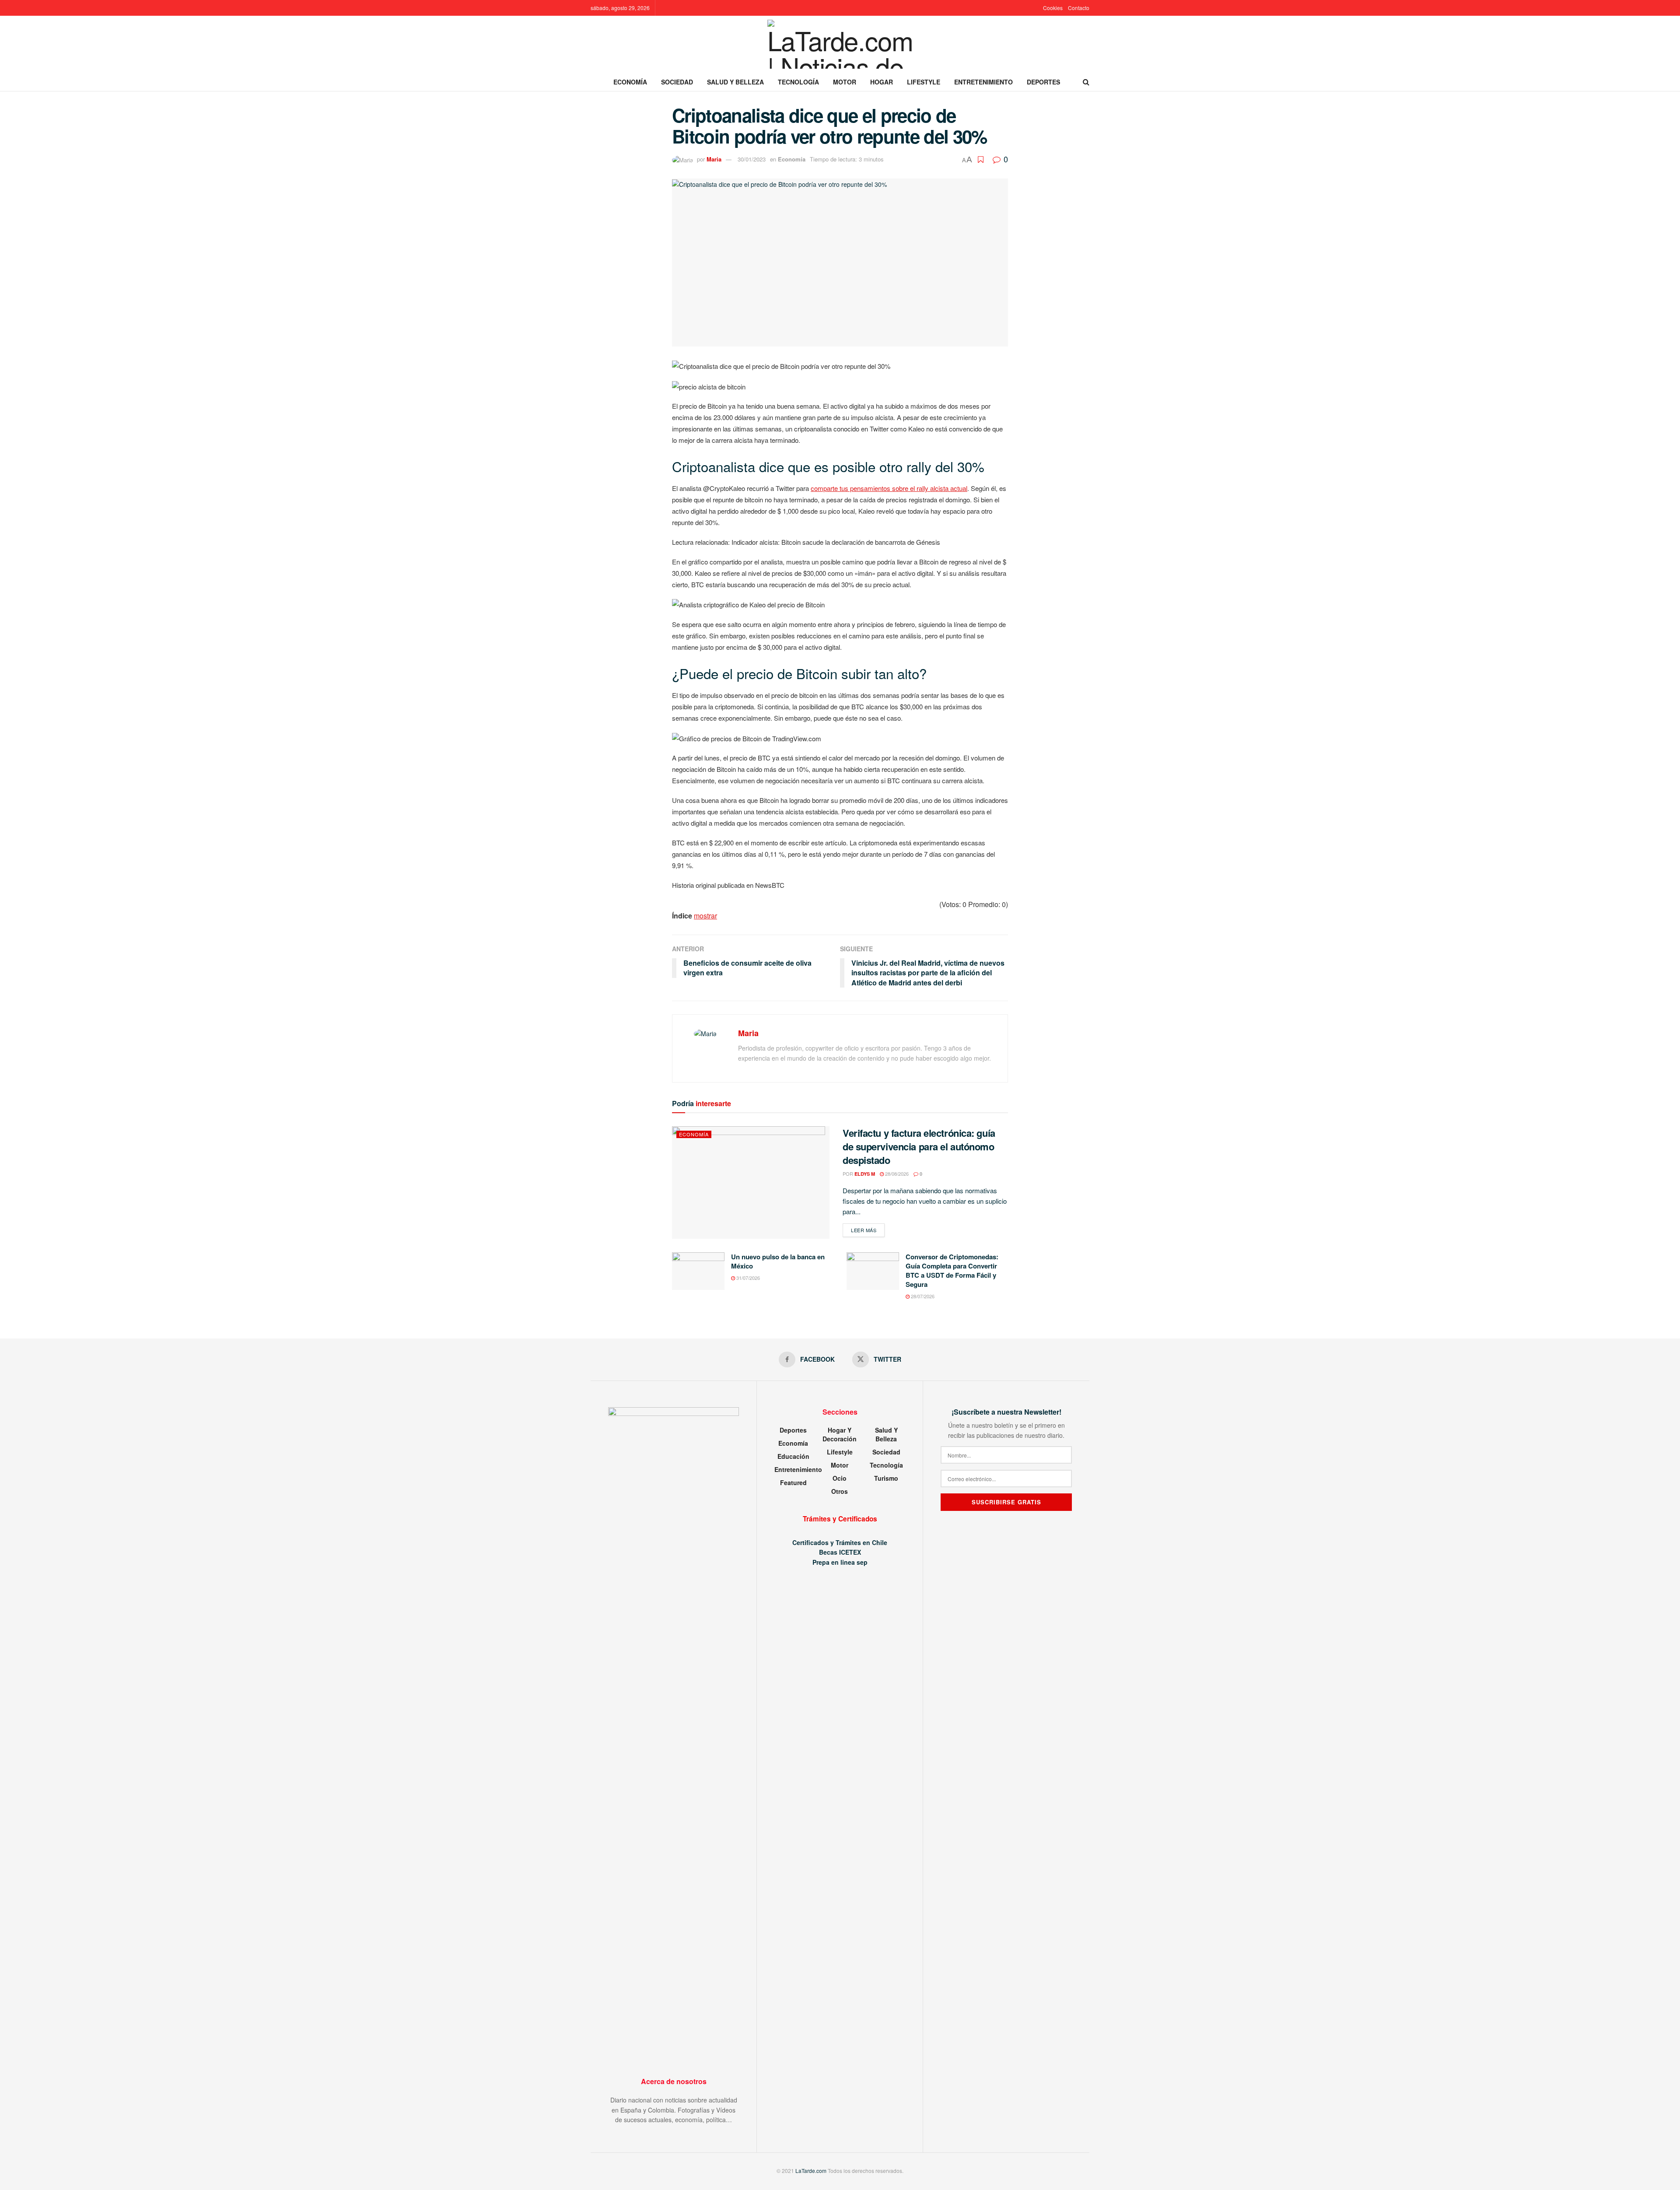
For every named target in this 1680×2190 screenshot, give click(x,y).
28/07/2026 (922, 1296)
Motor (845, 82)
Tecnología (798, 82)
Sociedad (677, 82)
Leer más (868, 1230)
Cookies (1053, 8)
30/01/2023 (752, 159)
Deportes (1043, 82)
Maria (714, 159)
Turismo (886, 1478)
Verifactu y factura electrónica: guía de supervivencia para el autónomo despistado (919, 1146)
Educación (793, 1456)
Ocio (840, 1478)
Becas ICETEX (840, 1552)
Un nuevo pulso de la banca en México (778, 1261)
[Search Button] (1086, 82)
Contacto (1079, 8)
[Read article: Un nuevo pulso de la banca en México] (698, 1271)
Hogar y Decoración (840, 1434)
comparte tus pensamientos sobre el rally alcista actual (889, 488)
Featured (793, 1482)
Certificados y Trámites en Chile (840, 1542)
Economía (630, 82)
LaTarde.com (811, 2171)
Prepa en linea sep (840, 1562)
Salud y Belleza (735, 82)
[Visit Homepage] (840, 44)
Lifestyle (924, 82)
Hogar (882, 82)
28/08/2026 (896, 1174)
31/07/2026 (747, 1278)
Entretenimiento (983, 82)
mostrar (705, 916)
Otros (840, 1491)
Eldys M (865, 1174)
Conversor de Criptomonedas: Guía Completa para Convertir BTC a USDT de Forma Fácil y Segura (952, 1270)
